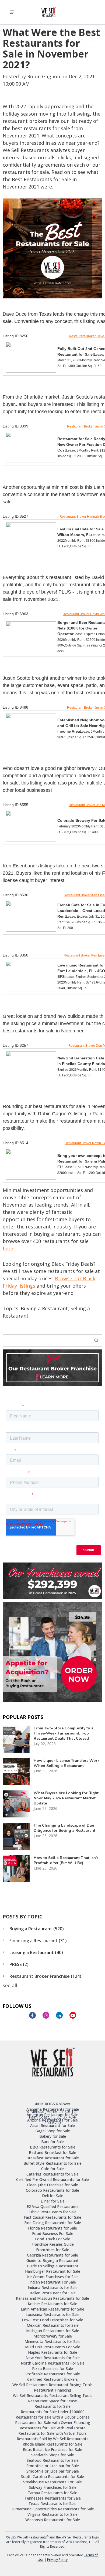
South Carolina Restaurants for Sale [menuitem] (52, 2476)
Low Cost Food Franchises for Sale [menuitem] (52, 2320)
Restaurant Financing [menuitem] (53, 2390)
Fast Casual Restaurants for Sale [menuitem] (52, 2217)
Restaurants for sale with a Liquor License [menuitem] (53, 2417)
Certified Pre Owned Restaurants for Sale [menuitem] (52, 2179)
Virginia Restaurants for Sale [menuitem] (52, 2514)
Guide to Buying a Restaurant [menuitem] (52, 2260)
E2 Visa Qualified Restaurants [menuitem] (53, 2206)
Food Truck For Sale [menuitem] (53, 2239)
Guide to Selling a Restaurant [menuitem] (53, 2266)
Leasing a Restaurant (36, 1952)
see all (10, 1985)
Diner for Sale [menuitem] (53, 2201)
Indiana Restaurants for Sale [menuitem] (53, 2287)
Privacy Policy (57, 2560)
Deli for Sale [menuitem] (53, 2196)
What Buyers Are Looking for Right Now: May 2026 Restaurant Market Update (66, 1798)
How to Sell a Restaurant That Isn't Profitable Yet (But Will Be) (66, 1860)
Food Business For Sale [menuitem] (53, 2233)
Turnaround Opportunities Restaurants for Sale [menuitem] (52, 2509)
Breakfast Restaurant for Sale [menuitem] (53, 2158)
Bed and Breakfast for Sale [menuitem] (52, 2152)
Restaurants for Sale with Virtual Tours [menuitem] (52, 2433)
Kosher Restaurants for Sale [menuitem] (52, 2304)
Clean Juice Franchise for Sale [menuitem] (52, 2185)
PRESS (19, 1964)
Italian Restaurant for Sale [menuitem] (53, 2293)
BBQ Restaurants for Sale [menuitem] (53, 2147)
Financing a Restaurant (38, 1941)
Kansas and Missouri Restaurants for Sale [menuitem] (52, 2298)
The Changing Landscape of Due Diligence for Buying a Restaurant (64, 1828)
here (8, 1248)
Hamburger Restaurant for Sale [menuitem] (53, 2271)
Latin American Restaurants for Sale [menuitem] (52, 2309)
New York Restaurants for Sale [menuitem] (53, 2358)
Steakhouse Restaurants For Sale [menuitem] (52, 2482)
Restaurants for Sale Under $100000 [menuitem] (53, 2412)
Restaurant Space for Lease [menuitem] (52, 2401)
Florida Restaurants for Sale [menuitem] (52, 2228)
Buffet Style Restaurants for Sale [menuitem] (52, 2163)
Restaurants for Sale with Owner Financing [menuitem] (53, 2422)
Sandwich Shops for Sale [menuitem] (53, 2455)
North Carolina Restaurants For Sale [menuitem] (53, 2363)
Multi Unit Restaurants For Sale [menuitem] (53, 2347)
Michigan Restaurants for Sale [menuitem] (53, 2331)
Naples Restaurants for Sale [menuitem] (53, 2352)
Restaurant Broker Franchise (45, 1976)
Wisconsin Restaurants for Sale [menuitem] (53, 2520)
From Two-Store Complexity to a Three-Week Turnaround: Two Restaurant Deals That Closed (64, 1733)
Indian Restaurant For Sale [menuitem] (53, 2282)
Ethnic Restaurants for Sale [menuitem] (52, 2212)
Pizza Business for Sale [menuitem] (52, 2368)
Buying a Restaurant (44, 1308)
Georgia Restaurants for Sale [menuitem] (52, 2255)
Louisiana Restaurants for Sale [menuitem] (52, 2314)
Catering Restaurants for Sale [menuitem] (52, 2174)
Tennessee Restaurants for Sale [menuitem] (53, 2498)
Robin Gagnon (44, 76)
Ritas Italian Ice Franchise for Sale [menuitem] (52, 2449)
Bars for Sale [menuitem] (52, 2142)
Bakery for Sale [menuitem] (53, 2136)
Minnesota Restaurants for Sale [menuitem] (52, 2341)
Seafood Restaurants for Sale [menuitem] (53, 2460)
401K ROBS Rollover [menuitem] (52, 2104)
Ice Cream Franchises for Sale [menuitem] (53, 2277)
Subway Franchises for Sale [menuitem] (53, 2487)
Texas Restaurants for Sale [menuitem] (52, 2503)
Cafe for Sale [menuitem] (52, 2169)
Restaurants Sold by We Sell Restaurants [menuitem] (52, 2439)
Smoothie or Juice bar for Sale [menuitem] (53, 2466)
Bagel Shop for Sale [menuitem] (53, 2131)
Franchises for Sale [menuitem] (53, 2250)
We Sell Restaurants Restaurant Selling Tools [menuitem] (53, 2395)
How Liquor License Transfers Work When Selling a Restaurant (67, 1763)
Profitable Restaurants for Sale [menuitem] (53, 2374)
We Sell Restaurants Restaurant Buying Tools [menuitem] (52, 2385)
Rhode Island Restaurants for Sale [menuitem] (52, 2444)
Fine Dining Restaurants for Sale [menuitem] (53, 2223)
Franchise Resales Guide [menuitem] (53, 2244)
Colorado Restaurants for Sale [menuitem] (52, 2190)
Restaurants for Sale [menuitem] (52, 2406)
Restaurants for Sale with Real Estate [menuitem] (53, 2428)
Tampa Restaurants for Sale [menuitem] (52, 2493)
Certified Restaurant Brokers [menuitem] (52, 2379)
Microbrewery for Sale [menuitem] (53, 2336)
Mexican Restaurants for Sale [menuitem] (53, 2325)
